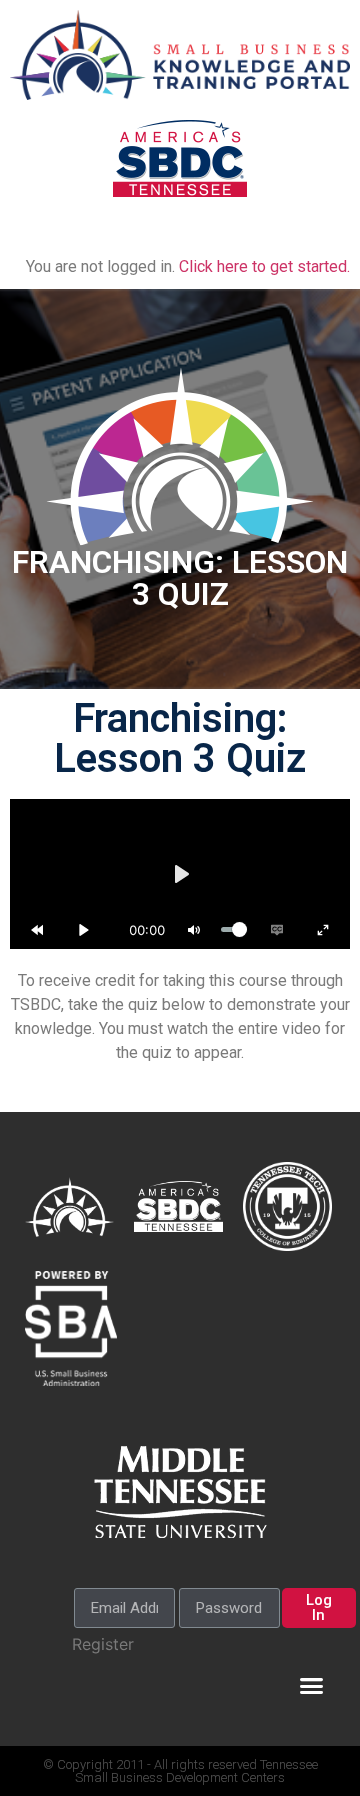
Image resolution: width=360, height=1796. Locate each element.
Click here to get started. (264, 266)
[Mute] (194, 930)
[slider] (234, 929)
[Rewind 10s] (37, 930)
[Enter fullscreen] (323, 930)
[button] (312, 236)
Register (103, 1644)
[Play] (84, 930)
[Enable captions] (277, 930)
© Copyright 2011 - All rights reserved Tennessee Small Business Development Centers (180, 1771)
